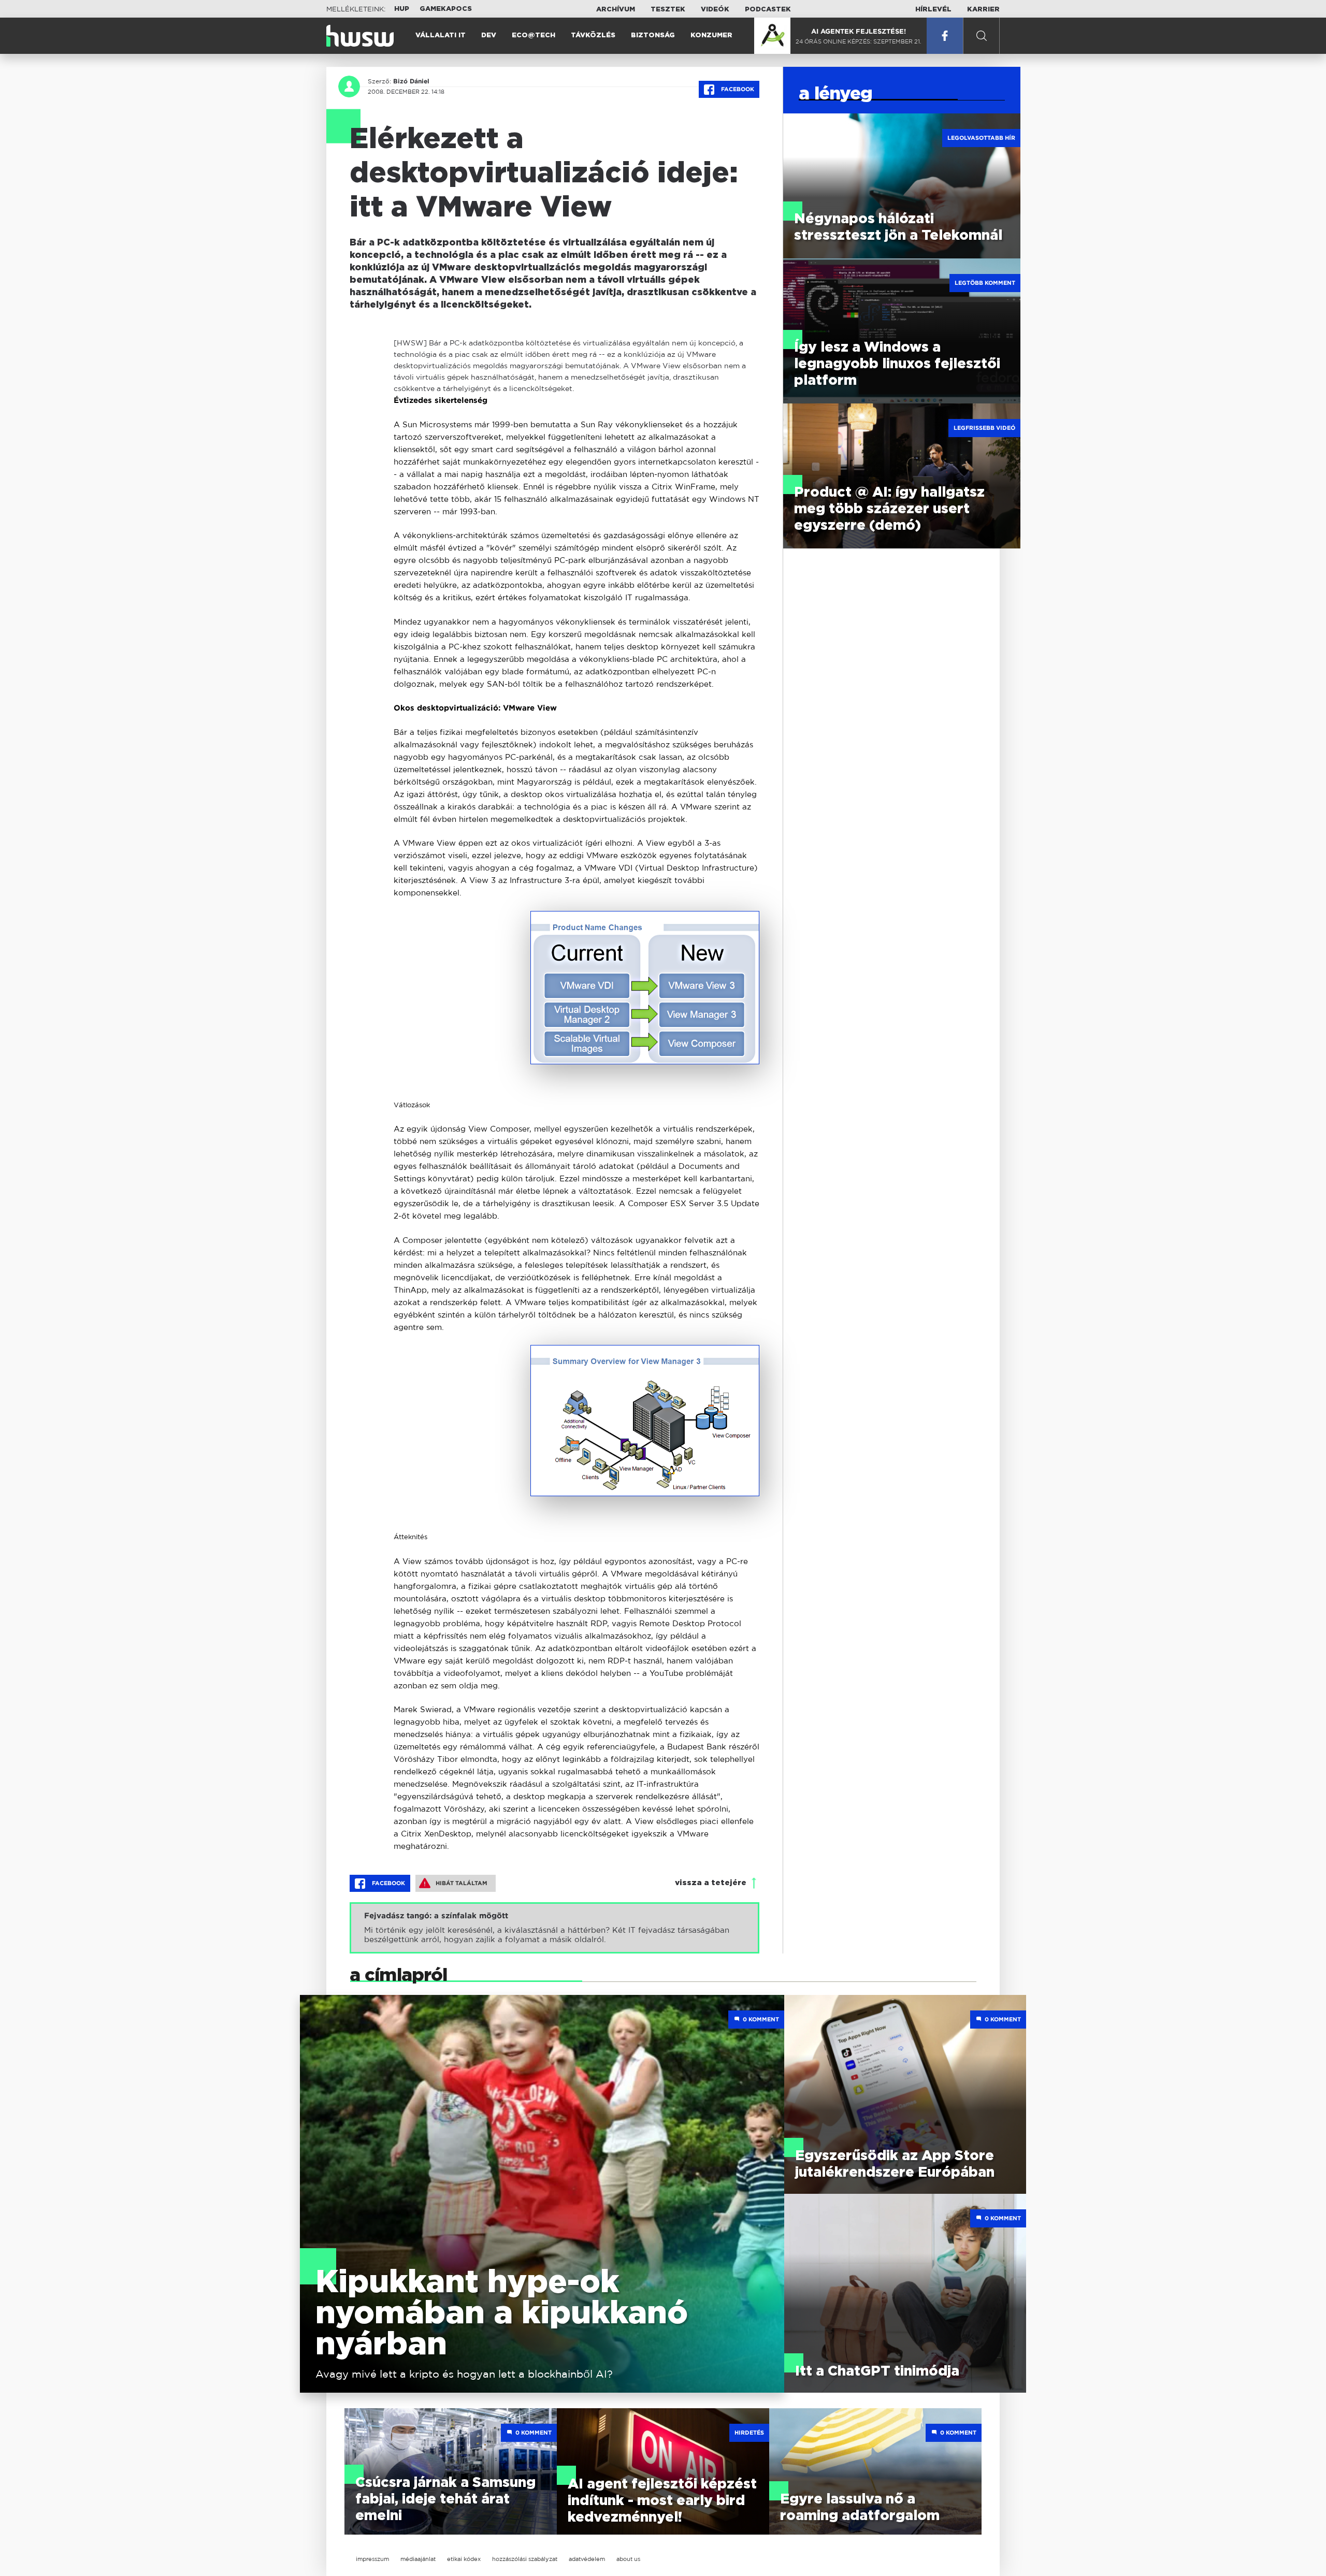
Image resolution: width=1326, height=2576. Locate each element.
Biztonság (653, 35)
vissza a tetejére (711, 1883)
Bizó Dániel (411, 81)
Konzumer (711, 35)
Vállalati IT (441, 35)
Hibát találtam (462, 1883)
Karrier (983, 10)
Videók (715, 10)
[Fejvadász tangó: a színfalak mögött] (554, 1928)
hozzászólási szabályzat (525, 2559)
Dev (489, 35)
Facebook (737, 89)
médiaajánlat (418, 2559)
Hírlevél (933, 10)
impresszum (372, 2559)
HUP (402, 9)
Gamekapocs (446, 9)
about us (628, 2559)
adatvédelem (587, 2559)
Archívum (616, 10)
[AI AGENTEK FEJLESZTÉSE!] (772, 36)
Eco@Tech (534, 35)
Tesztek (668, 10)
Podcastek (768, 10)
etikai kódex (464, 2559)
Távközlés (593, 35)
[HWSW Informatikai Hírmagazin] (360, 36)
